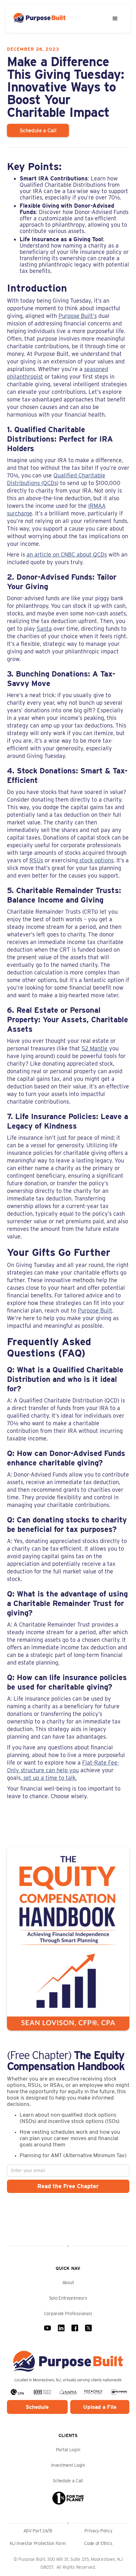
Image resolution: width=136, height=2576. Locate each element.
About (68, 2283)
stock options (96, 860)
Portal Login (68, 2450)
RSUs (36, 860)
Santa (44, 629)
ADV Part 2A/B (38, 2531)
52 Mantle (95, 1048)
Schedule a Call (68, 2481)
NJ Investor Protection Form (38, 2543)
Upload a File (100, 2407)
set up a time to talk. (49, 1778)
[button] (115, 19)
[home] (48, 19)
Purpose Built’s (78, 316)
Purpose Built (95, 1310)
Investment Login (68, 2465)
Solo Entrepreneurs (68, 2298)
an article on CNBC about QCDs (67, 554)
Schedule (37, 2407)
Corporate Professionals (68, 2314)
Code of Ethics (98, 2543)
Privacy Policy (98, 2531)
